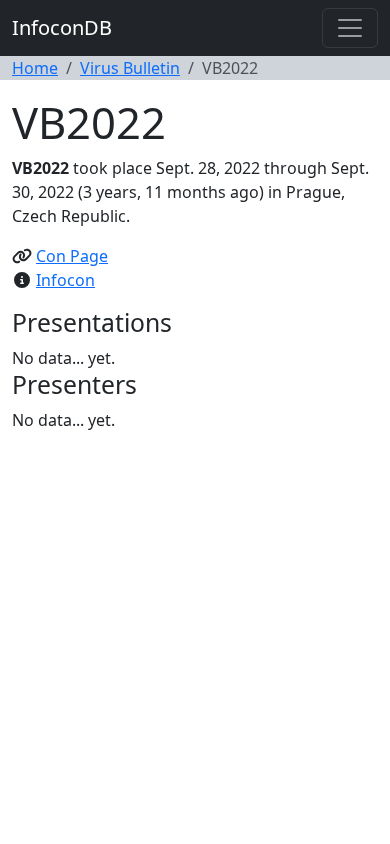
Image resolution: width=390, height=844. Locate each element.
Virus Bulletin (130, 68)
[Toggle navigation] (350, 28)
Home (35, 68)
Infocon (65, 280)
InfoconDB (62, 27)
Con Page (72, 256)
